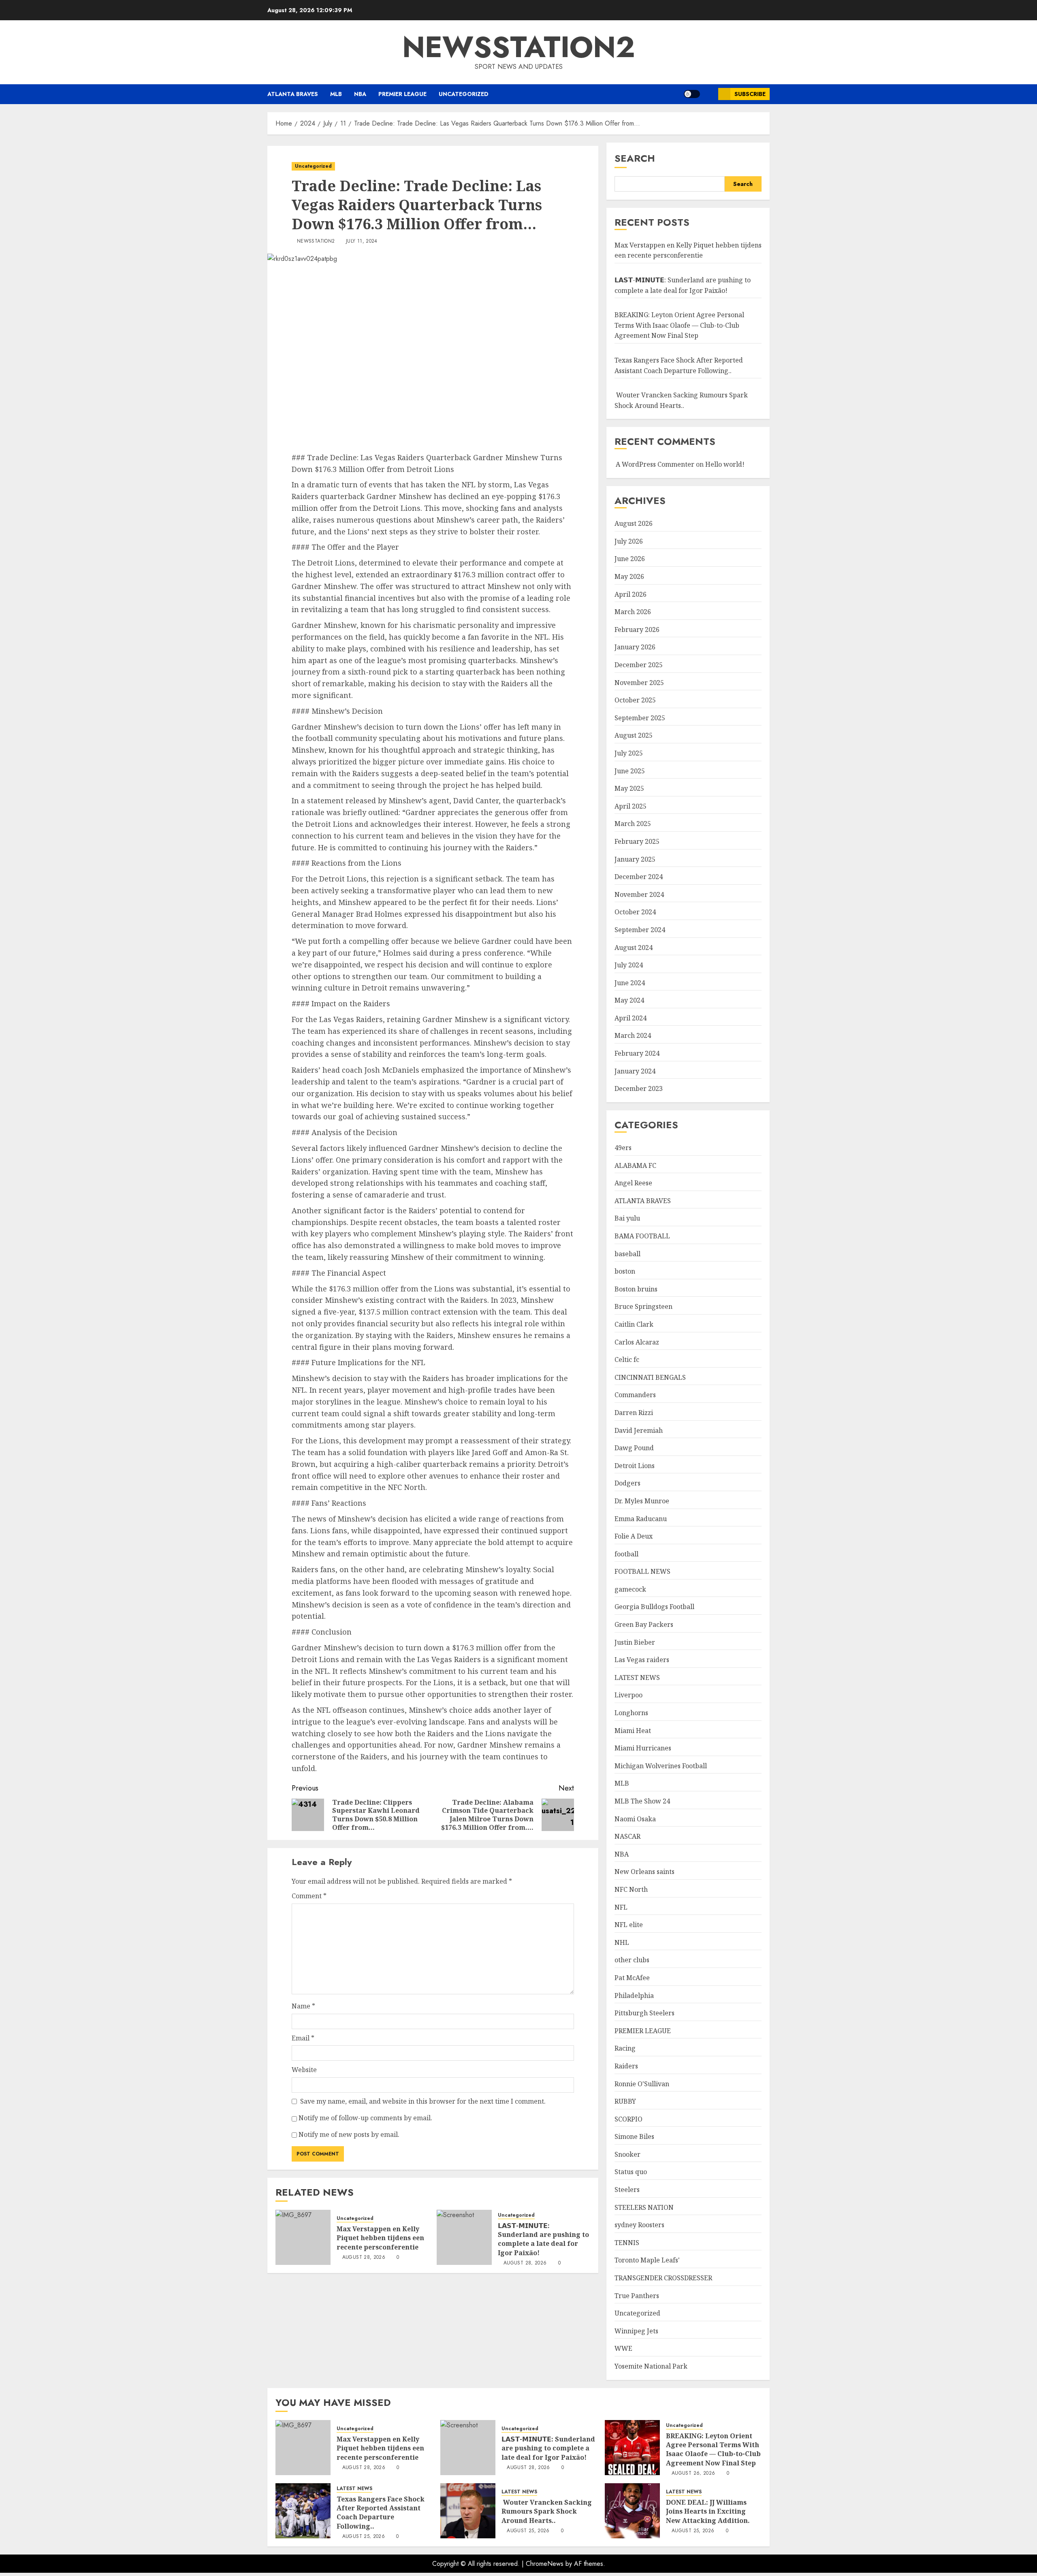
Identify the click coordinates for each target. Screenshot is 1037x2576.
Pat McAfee (632, 1978)
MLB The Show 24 (642, 1801)
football (626, 1554)
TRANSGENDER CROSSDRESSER (663, 2278)
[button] (709, 94)
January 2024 (635, 1071)
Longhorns (631, 1713)
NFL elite (629, 1925)
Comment (309, 1896)
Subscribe (750, 94)
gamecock (630, 1589)
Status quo (631, 2172)
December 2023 (639, 1088)
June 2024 (630, 983)
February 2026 (637, 630)
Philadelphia (634, 1995)
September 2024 (640, 930)
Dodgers (627, 1483)
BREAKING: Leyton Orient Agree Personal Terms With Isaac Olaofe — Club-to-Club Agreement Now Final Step (679, 325)
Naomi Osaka (635, 1819)
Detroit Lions (635, 1466)
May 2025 (629, 788)
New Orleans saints (644, 1872)
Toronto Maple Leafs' (647, 2260)
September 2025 (640, 718)
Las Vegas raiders (642, 1660)
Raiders (626, 2066)
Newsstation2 (316, 241)
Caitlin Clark (634, 1324)
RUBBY (625, 2101)
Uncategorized (464, 94)
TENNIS (627, 2243)
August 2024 (634, 948)
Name (303, 2006)
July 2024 (629, 965)
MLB (336, 94)
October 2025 (635, 700)
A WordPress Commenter (655, 464)
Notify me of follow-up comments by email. (365, 2118)
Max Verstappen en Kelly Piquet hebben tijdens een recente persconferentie (380, 2238)
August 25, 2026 (364, 2537)
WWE (623, 2348)
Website (304, 2070)
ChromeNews (545, 2564)
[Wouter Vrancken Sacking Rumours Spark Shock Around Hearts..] (468, 2511)
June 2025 (630, 771)
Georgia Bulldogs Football (654, 1607)
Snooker (627, 2154)
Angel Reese (633, 1183)
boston (625, 1271)
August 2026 (634, 523)
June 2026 (630, 559)
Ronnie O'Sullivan (642, 2084)
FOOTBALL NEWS (642, 1571)
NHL (622, 1942)
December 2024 (639, 877)
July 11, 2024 (362, 241)
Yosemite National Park (651, 2366)
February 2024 (637, 1053)
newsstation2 (519, 47)
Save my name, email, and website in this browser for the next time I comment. (423, 2101)
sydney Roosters (639, 2225)
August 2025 (634, 735)
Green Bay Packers (644, 1624)
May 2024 (629, 1000)
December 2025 (639, 665)
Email (303, 2038)
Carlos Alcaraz (637, 1342)
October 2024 (635, 912)
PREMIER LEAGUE (402, 94)
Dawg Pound (634, 1448)
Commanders (635, 1395)
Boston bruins (636, 1289)
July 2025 (629, 753)
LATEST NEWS (637, 1677)
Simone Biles (634, 2136)
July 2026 (629, 541)
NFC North (631, 1889)
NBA (360, 94)
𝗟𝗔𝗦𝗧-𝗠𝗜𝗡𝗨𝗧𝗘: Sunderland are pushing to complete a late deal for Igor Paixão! (543, 2239)
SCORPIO (628, 2119)
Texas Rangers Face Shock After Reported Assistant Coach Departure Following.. (381, 2513)
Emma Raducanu (641, 1519)
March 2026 (633, 612)
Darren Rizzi (634, 1413)
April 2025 (631, 806)
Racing (625, 2048)
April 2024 (631, 1018)
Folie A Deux (634, 1536)
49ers (623, 1148)
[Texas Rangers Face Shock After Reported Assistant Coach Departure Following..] (303, 2511)
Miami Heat (633, 1731)
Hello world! (725, 464)
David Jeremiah (639, 1430)
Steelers (627, 2190)
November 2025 (639, 683)
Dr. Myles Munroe (642, 1501)
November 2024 (639, 894)
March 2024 (633, 1035)
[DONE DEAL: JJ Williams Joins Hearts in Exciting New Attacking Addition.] (632, 2511)
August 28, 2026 (364, 2258)
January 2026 (635, 647)
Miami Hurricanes (643, 1748)
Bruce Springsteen (643, 1306)
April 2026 (631, 594)
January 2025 (635, 859)
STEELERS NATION (644, 2207)
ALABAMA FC (635, 1165)
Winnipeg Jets (636, 2331)
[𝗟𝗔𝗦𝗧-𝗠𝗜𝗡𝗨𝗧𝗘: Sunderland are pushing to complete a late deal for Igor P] (464, 2237)
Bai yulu (627, 1218)
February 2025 (637, 841)
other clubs (632, 1960)
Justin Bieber (635, 1642)
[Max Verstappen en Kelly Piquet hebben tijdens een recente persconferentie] (303, 2237)
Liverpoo (628, 1695)
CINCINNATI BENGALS (650, 1377)
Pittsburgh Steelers (644, 2013)
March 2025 (633, 824)
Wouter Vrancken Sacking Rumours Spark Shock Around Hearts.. (547, 2511)
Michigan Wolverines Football (661, 1766)
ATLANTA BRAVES (293, 94)
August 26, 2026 (693, 2474)
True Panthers (637, 2296)
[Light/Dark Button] (692, 94)
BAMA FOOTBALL (642, 1236)
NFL (621, 1907)
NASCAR (627, 1836)
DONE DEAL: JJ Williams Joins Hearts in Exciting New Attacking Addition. (708, 2511)
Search (635, 158)
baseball (627, 1254)
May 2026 (629, 576)
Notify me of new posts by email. (349, 2134)
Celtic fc (627, 1359)
